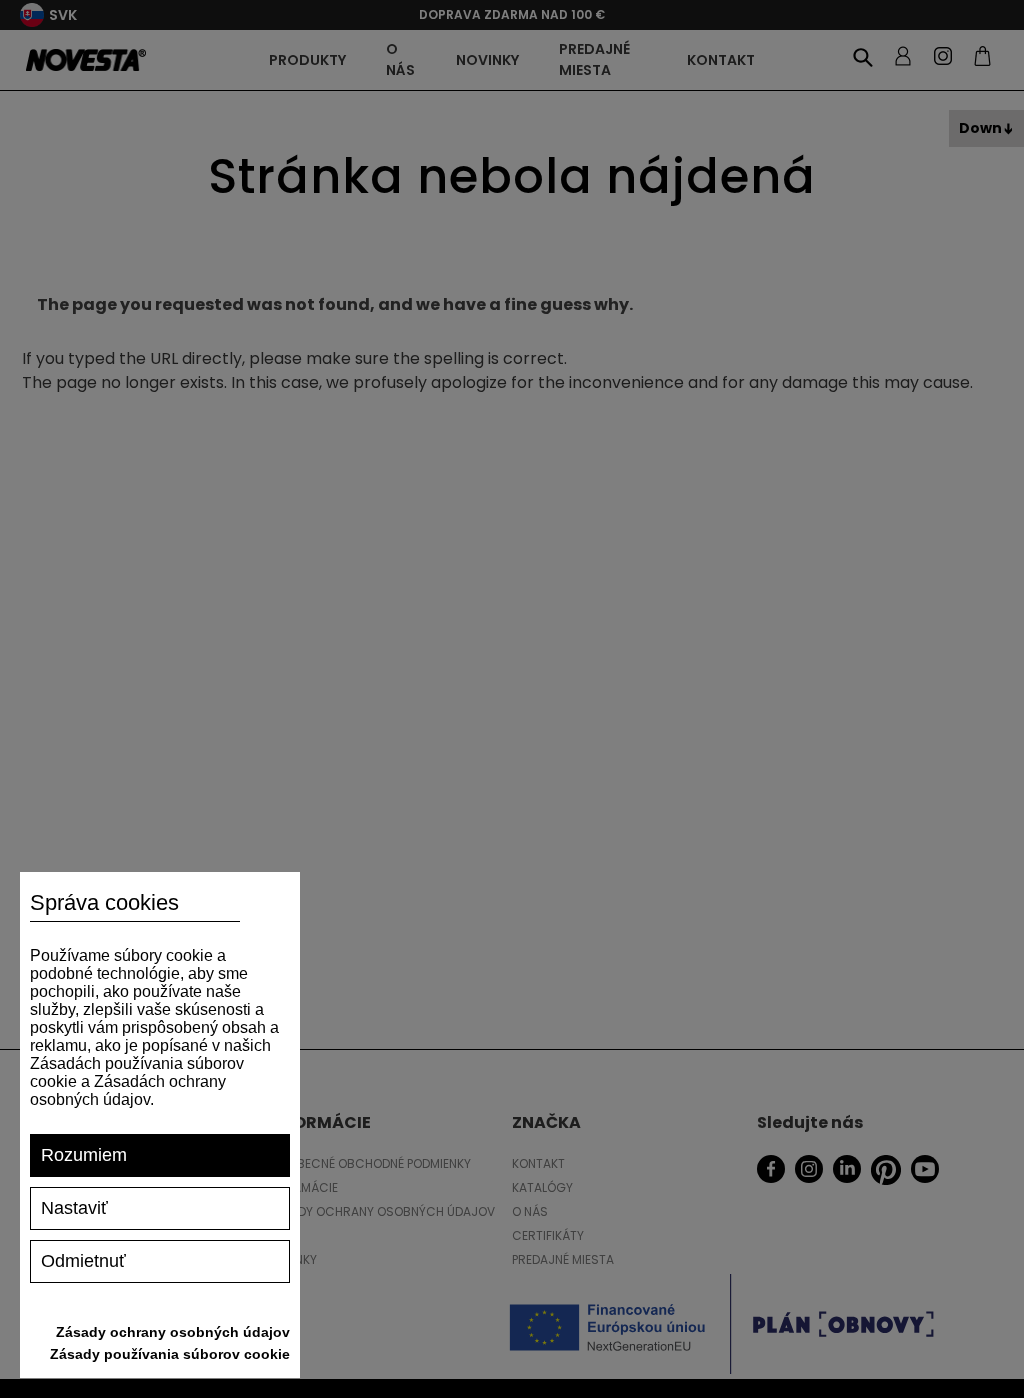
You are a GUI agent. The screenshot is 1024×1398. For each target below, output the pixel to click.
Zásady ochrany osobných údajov (173, 1332)
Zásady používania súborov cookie (170, 1354)
